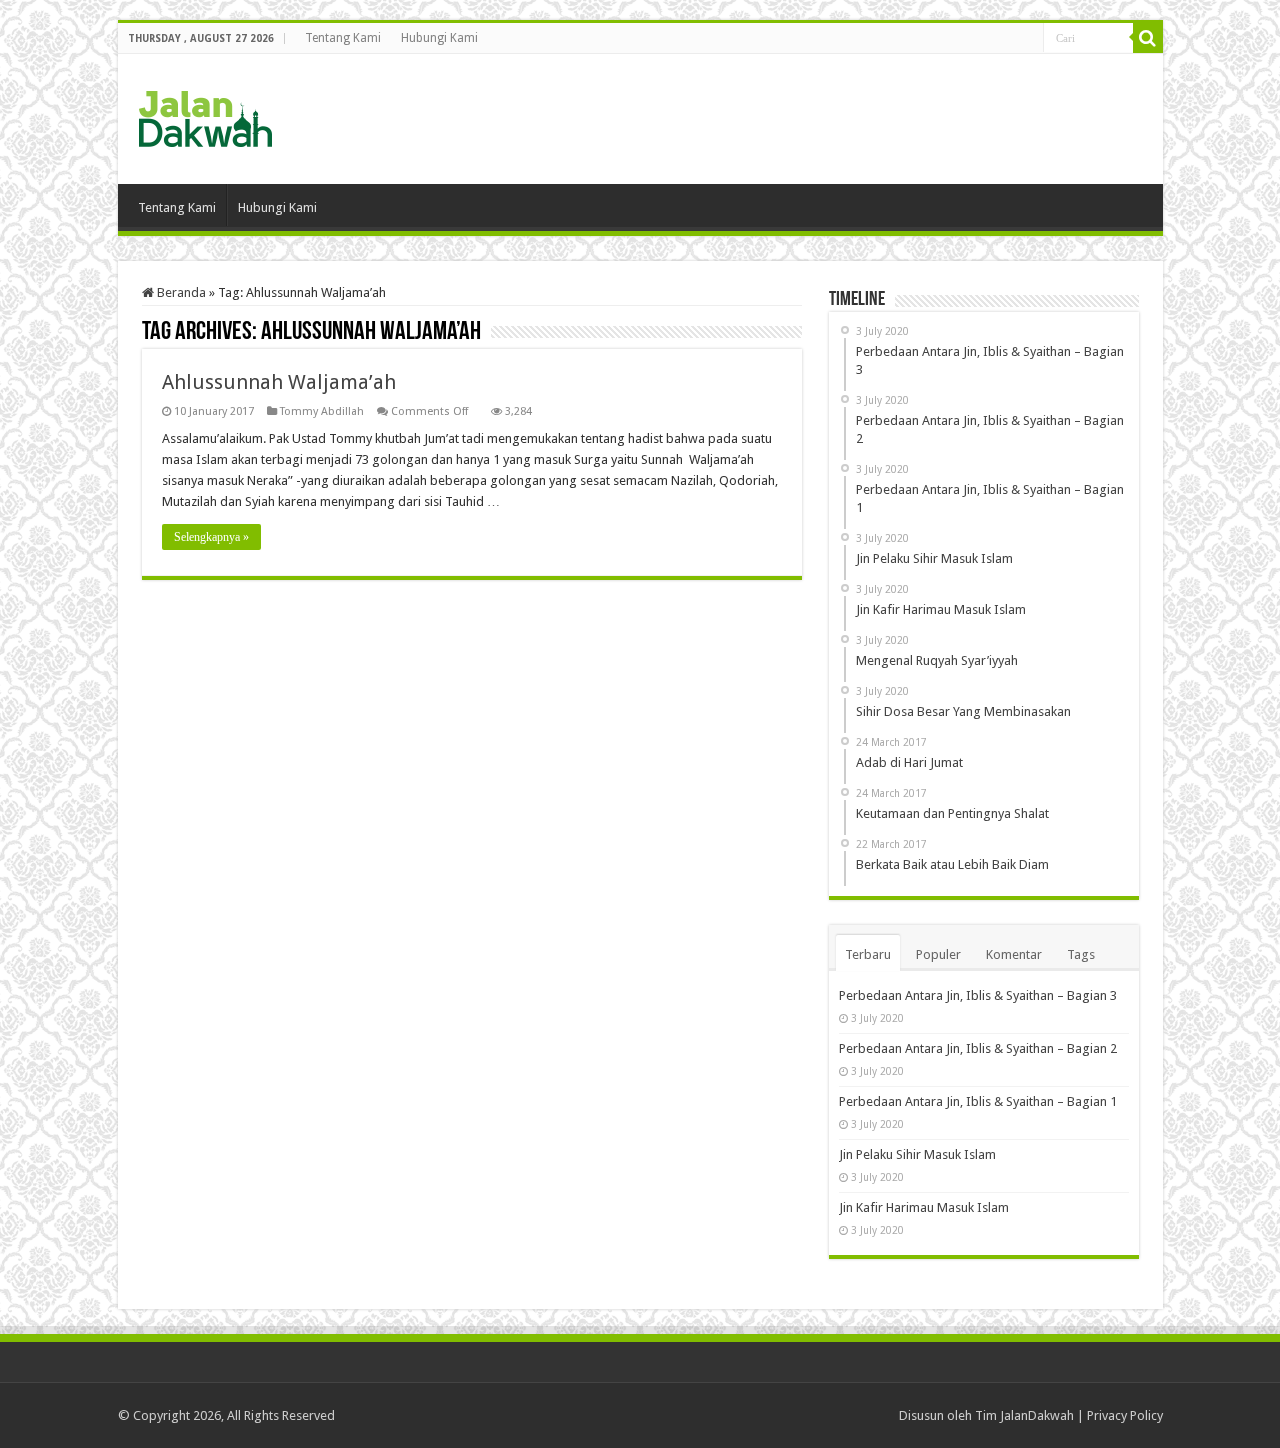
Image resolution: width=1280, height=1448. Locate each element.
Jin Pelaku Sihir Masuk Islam (917, 1154)
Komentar (1014, 954)
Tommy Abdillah (322, 411)
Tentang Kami (343, 38)
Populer (938, 954)
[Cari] (1148, 38)
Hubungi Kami (439, 38)
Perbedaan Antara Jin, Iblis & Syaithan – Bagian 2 (978, 1048)
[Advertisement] (784, 119)
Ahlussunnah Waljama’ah (279, 382)
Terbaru (868, 954)
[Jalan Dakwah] (228, 115)
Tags (1081, 954)
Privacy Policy (1125, 1415)
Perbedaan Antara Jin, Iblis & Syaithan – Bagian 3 (978, 995)
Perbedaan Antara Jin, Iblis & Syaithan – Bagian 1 (978, 1101)
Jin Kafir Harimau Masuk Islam (924, 1207)
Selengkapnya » (211, 537)
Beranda (180, 292)
